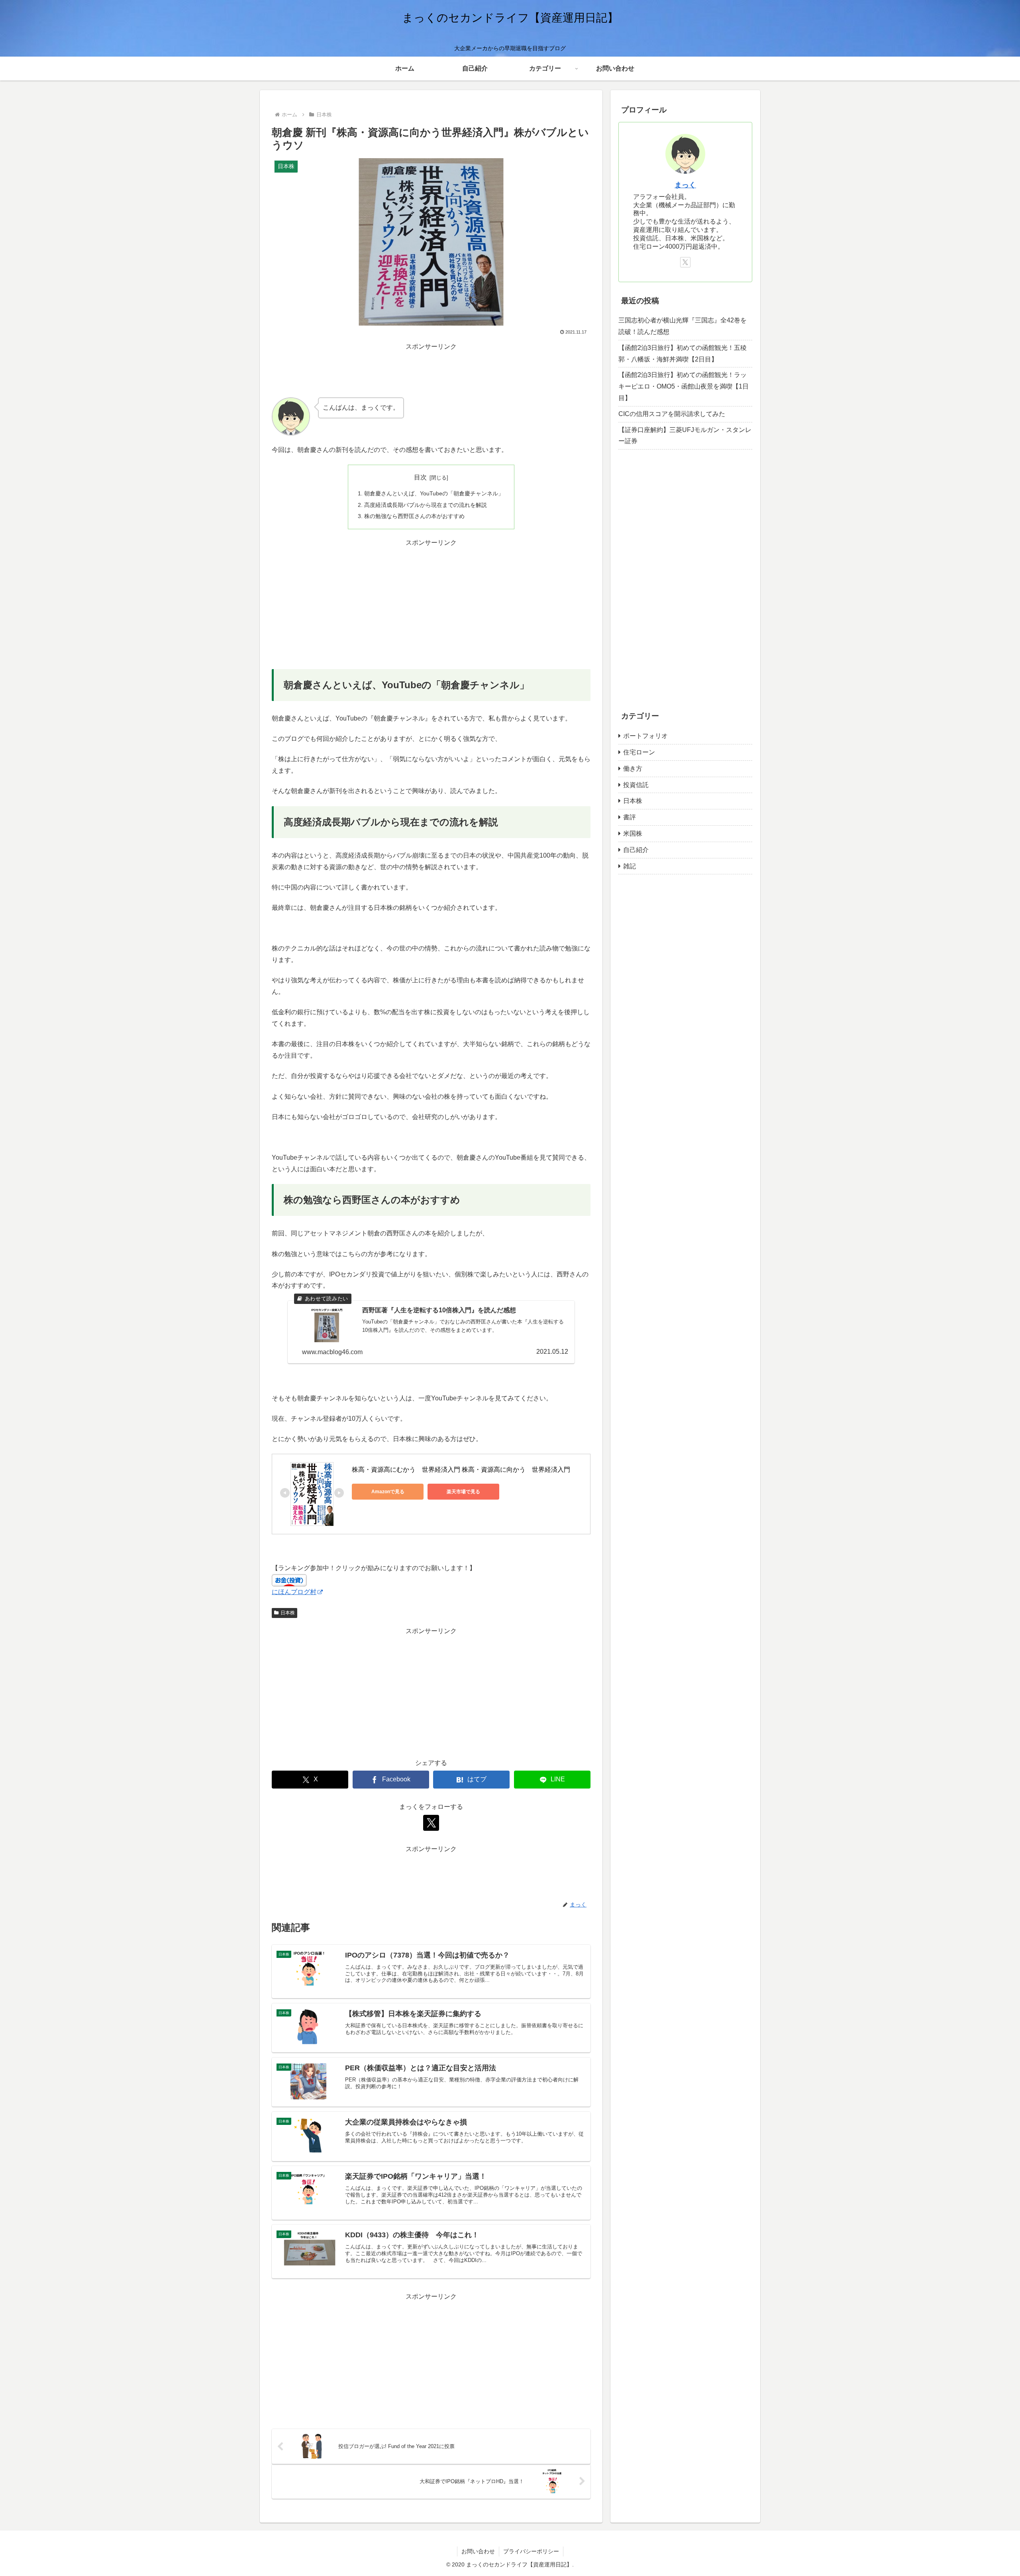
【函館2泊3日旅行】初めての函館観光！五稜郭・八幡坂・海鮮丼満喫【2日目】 (683, 353)
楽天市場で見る (463, 1492)
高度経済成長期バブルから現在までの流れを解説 (426, 505)
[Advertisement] (431, 370)
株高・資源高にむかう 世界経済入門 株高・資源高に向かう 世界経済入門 (461, 1470)
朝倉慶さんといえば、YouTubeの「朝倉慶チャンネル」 (434, 493)
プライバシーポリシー (531, 2551)
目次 (420, 477)
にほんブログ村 (294, 1592)
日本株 (288, 1613)
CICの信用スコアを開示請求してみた (672, 414)
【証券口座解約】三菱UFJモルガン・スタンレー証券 (685, 436)
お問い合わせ (478, 2551)
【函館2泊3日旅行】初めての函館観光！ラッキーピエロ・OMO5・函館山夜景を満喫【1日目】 (684, 386)
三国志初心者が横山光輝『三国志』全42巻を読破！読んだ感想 (683, 326)
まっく (685, 185)
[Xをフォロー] (431, 1823)
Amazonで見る (388, 1492)
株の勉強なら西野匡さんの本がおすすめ (414, 516)
